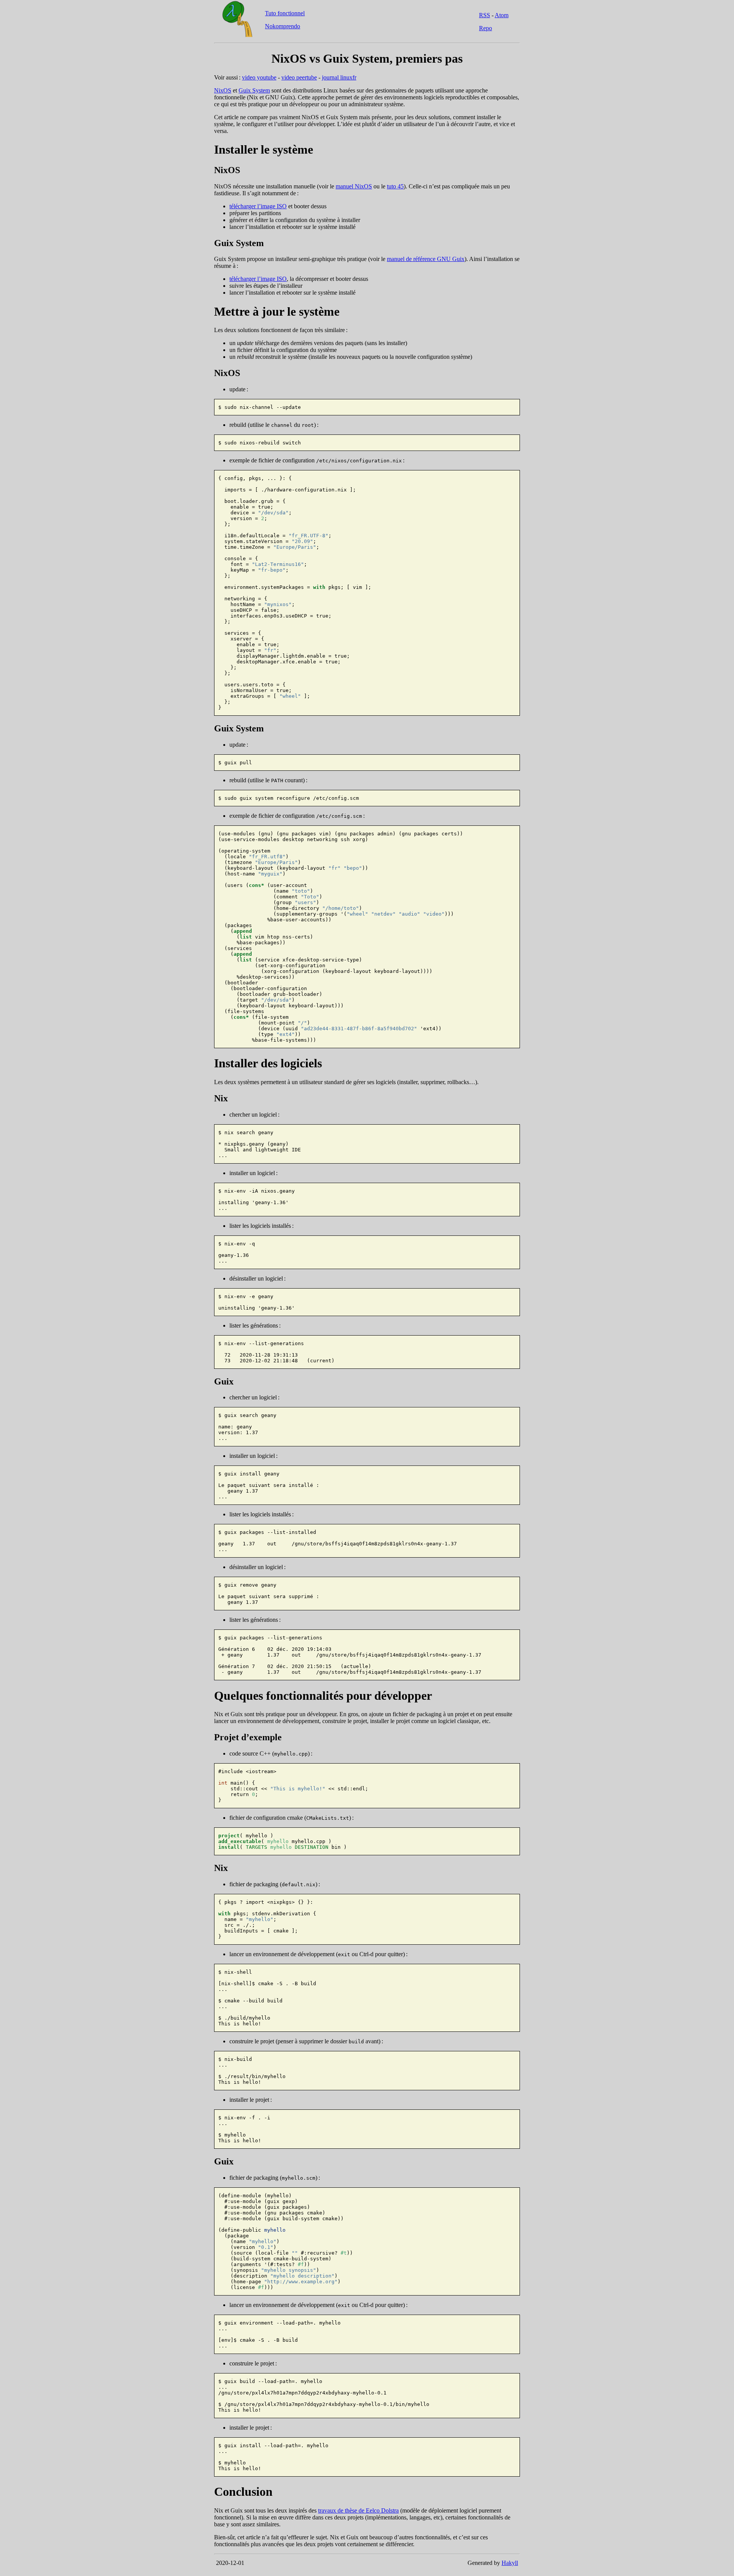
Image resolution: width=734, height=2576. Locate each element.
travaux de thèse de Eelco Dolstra (358, 2510)
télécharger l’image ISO (258, 206)
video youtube (259, 77)
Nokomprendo (283, 26)
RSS (485, 15)
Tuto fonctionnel (285, 13)
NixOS (223, 90)
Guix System (254, 90)
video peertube (299, 77)
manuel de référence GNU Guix (426, 259)
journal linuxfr (339, 77)
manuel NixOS (354, 186)
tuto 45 (395, 186)
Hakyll (510, 2563)
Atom (502, 15)
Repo (486, 28)
